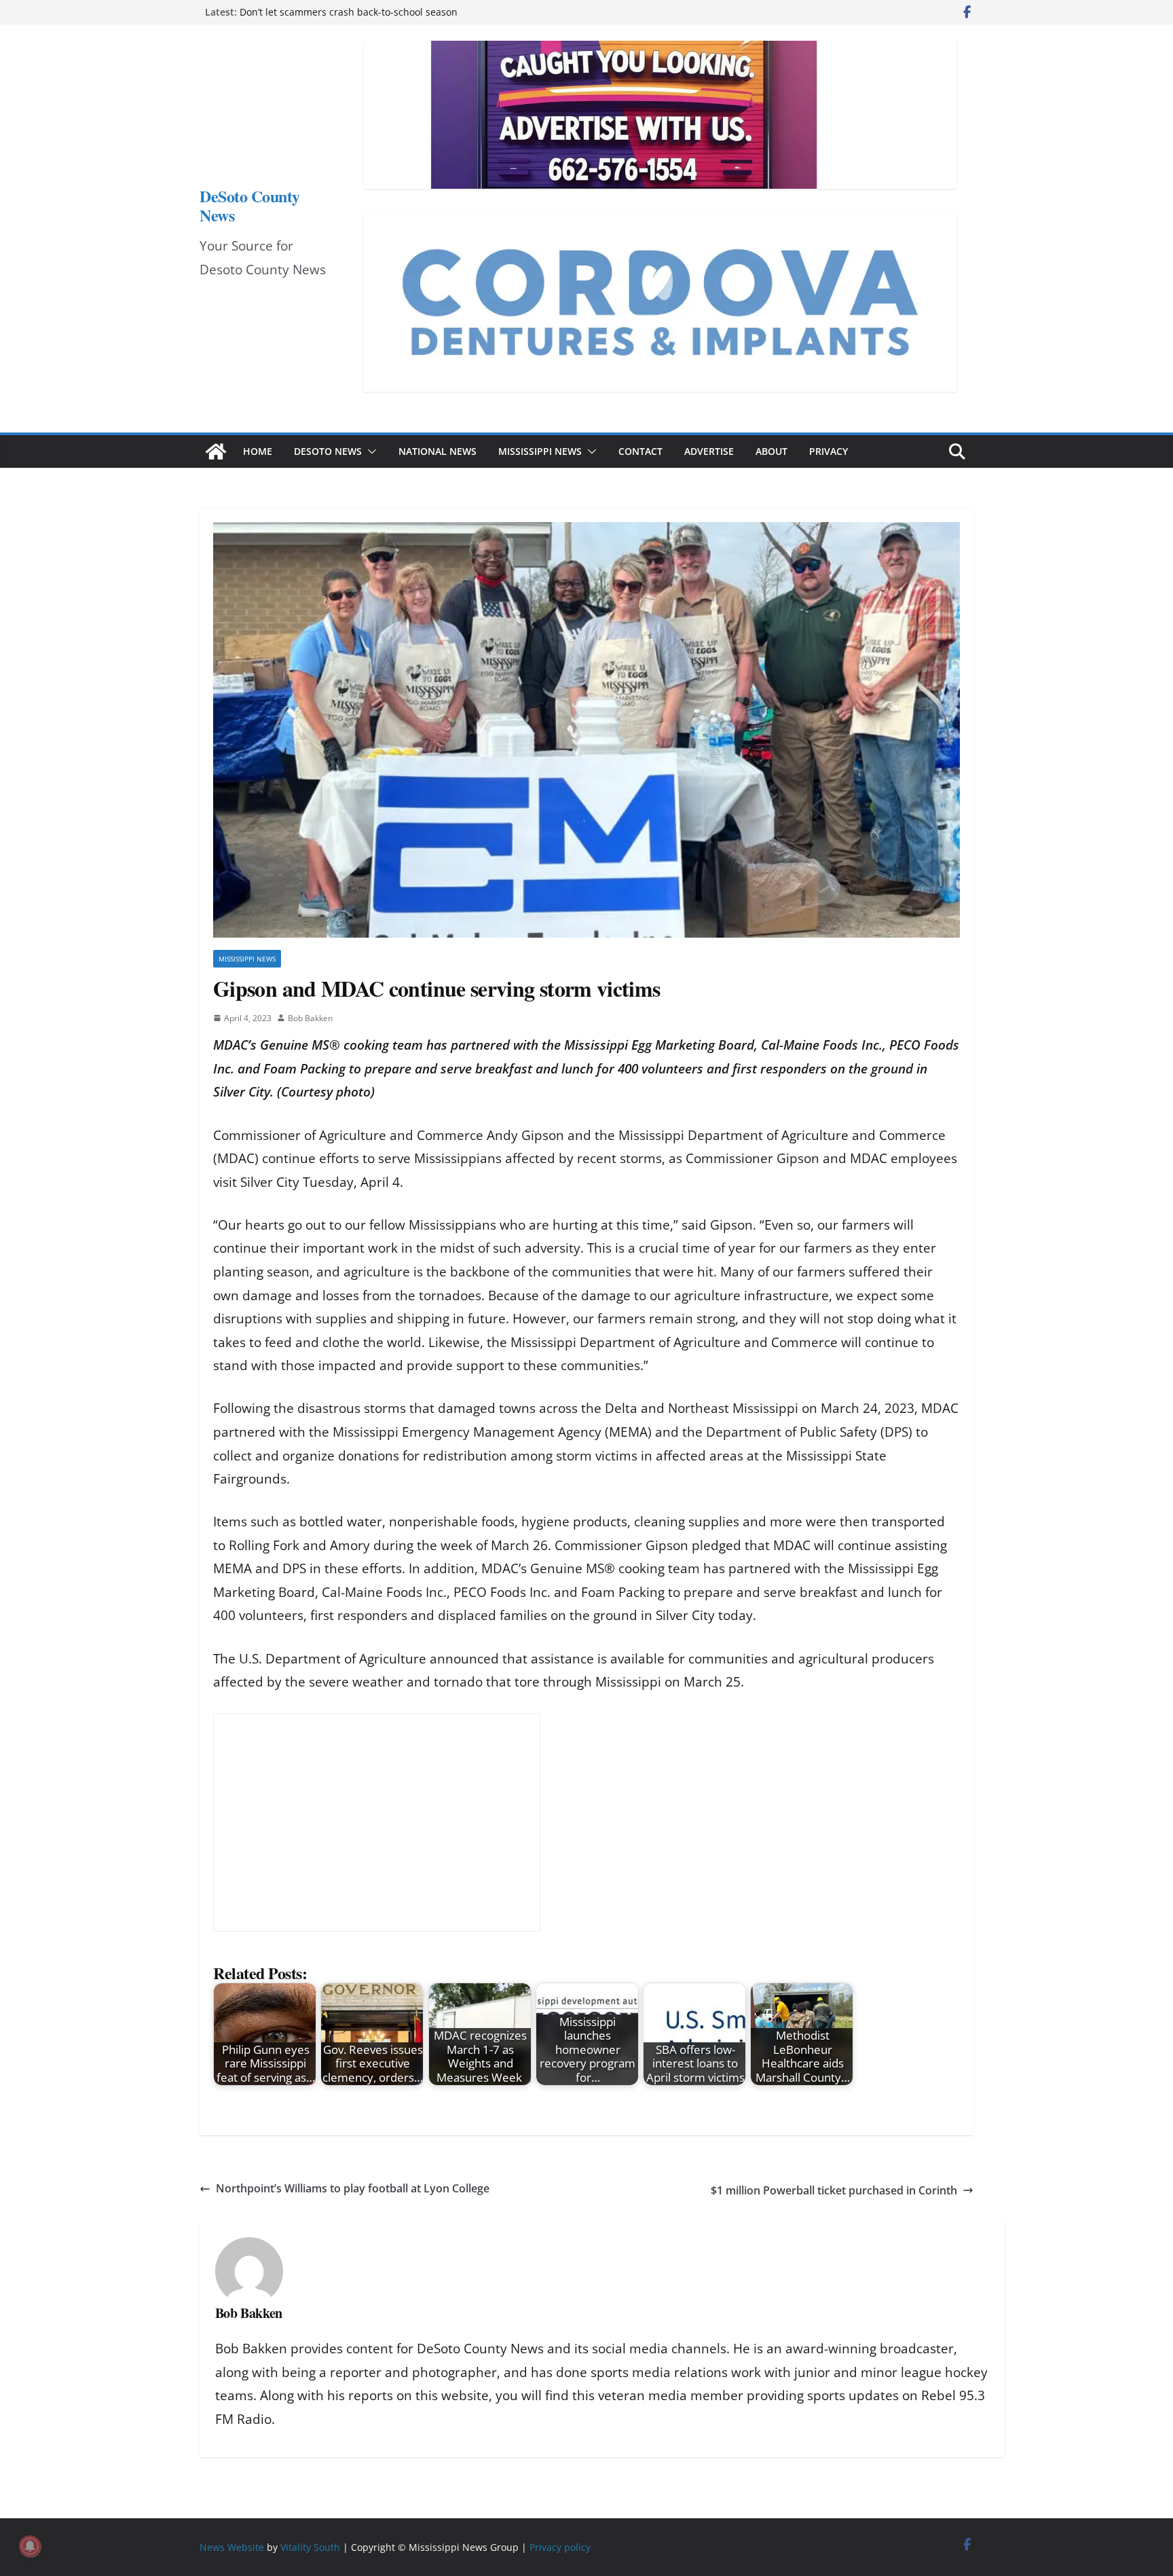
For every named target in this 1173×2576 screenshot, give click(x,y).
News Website (232, 2547)
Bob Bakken (310, 1018)
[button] (369, 452)
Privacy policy (560, 2547)
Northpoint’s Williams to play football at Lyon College (353, 2188)
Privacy (828, 451)
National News (437, 451)
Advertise (709, 451)
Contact (640, 451)
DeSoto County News (250, 205)
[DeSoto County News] (216, 452)
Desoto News (328, 451)
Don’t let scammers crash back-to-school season (349, 12)
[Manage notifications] (30, 2546)
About (771, 451)
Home (258, 451)
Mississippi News (540, 451)
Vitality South (310, 2547)
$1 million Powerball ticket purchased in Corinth (834, 2190)
